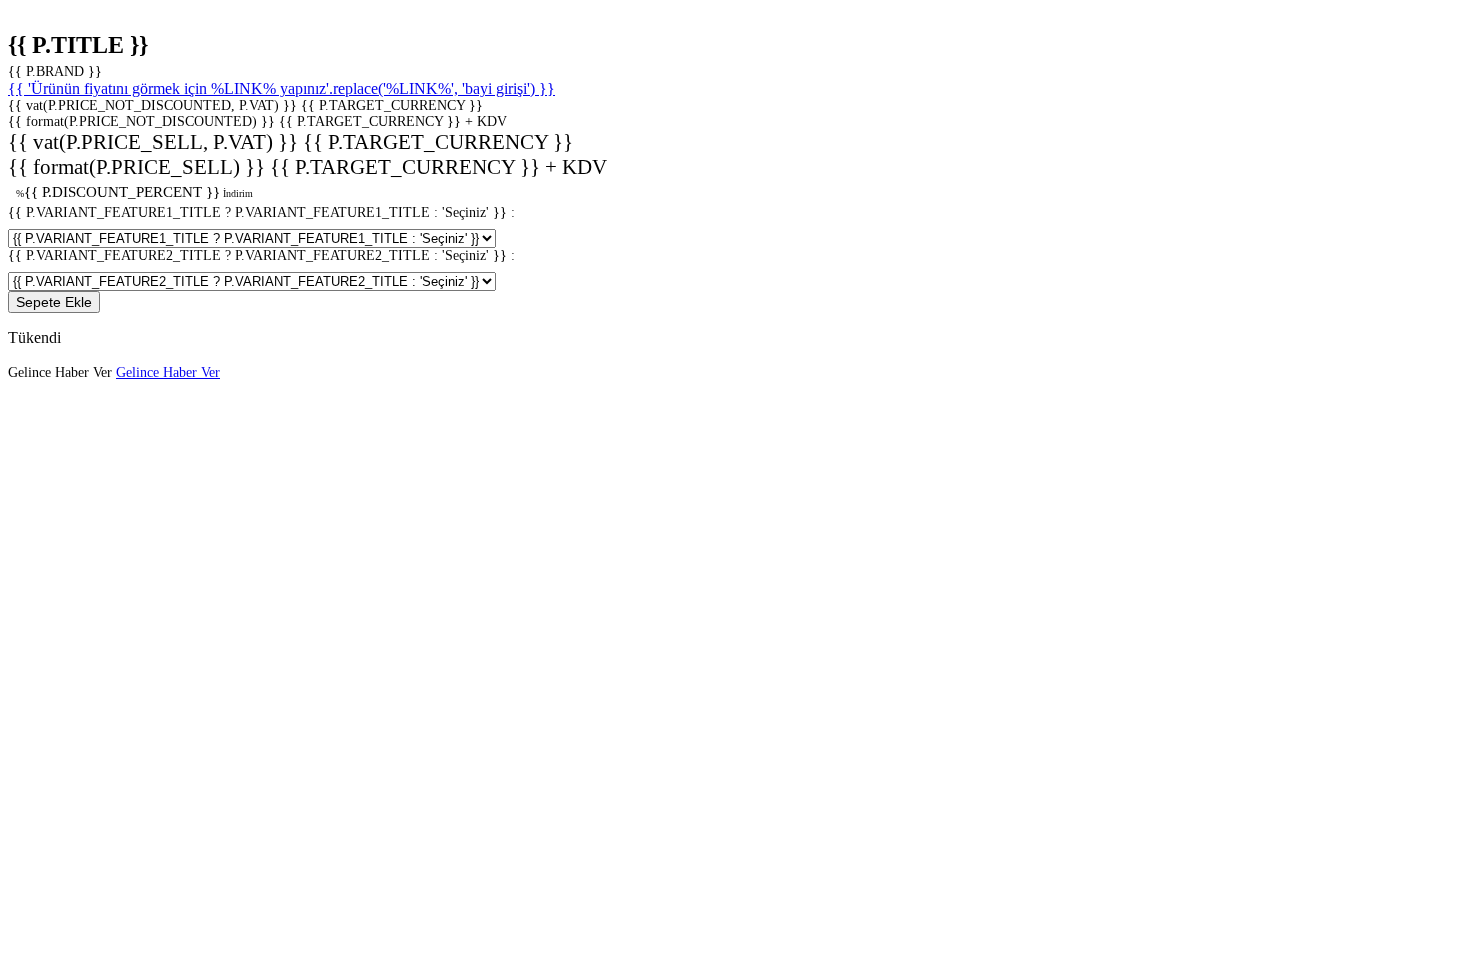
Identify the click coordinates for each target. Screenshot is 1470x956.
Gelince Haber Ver (168, 372)
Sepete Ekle (54, 302)
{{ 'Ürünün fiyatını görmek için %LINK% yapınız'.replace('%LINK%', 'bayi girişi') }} (281, 88)
